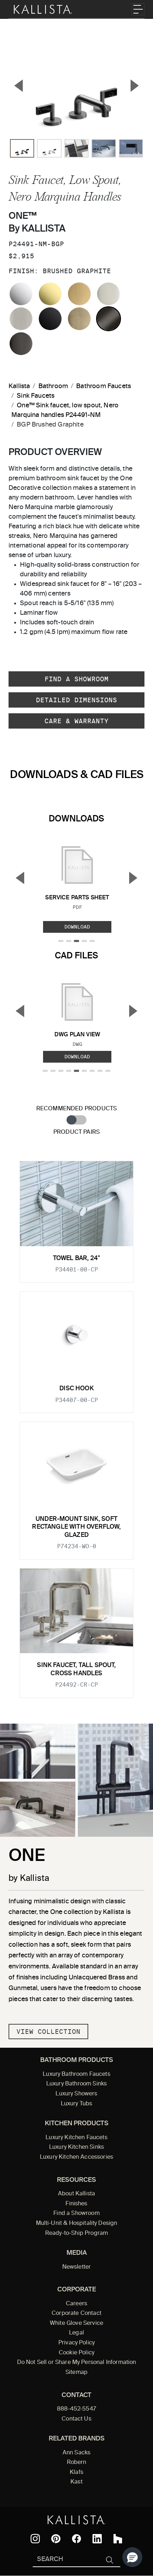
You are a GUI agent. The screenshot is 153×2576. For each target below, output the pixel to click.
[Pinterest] (56, 2539)
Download (77, 927)
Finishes (76, 2204)
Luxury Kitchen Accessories (76, 2157)
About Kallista (76, 2194)
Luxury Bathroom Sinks (76, 2084)
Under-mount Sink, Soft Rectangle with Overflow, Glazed (76, 1527)
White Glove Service (76, 2323)
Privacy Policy (76, 2343)
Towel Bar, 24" (76, 1258)
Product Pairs (76, 1132)
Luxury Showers (76, 2094)
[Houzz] (118, 2539)
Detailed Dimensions (76, 700)
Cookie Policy (76, 2353)
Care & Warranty (76, 721)
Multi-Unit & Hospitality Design (77, 2223)
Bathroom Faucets (104, 386)
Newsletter (77, 2267)
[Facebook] (76, 2539)
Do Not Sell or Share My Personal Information (77, 2363)
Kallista (19, 386)
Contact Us (76, 2419)
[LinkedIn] (97, 2539)
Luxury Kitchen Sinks (76, 2147)
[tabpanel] (76, 1425)
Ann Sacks (76, 2453)
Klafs (76, 2472)
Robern (77, 2463)
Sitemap (76, 2373)
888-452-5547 (76, 2409)
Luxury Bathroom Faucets (76, 2074)
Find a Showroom (76, 679)
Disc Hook (76, 1389)
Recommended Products (77, 1109)
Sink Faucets (36, 396)
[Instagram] (35, 2539)
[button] (132, 2557)
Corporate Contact (76, 2313)
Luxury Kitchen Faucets (76, 2138)
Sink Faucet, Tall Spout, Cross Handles (76, 1669)
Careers (76, 2304)
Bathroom (53, 386)
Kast (76, 2482)
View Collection (48, 2032)
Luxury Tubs (77, 2104)
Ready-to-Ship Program (76, 2233)
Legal (76, 2333)
